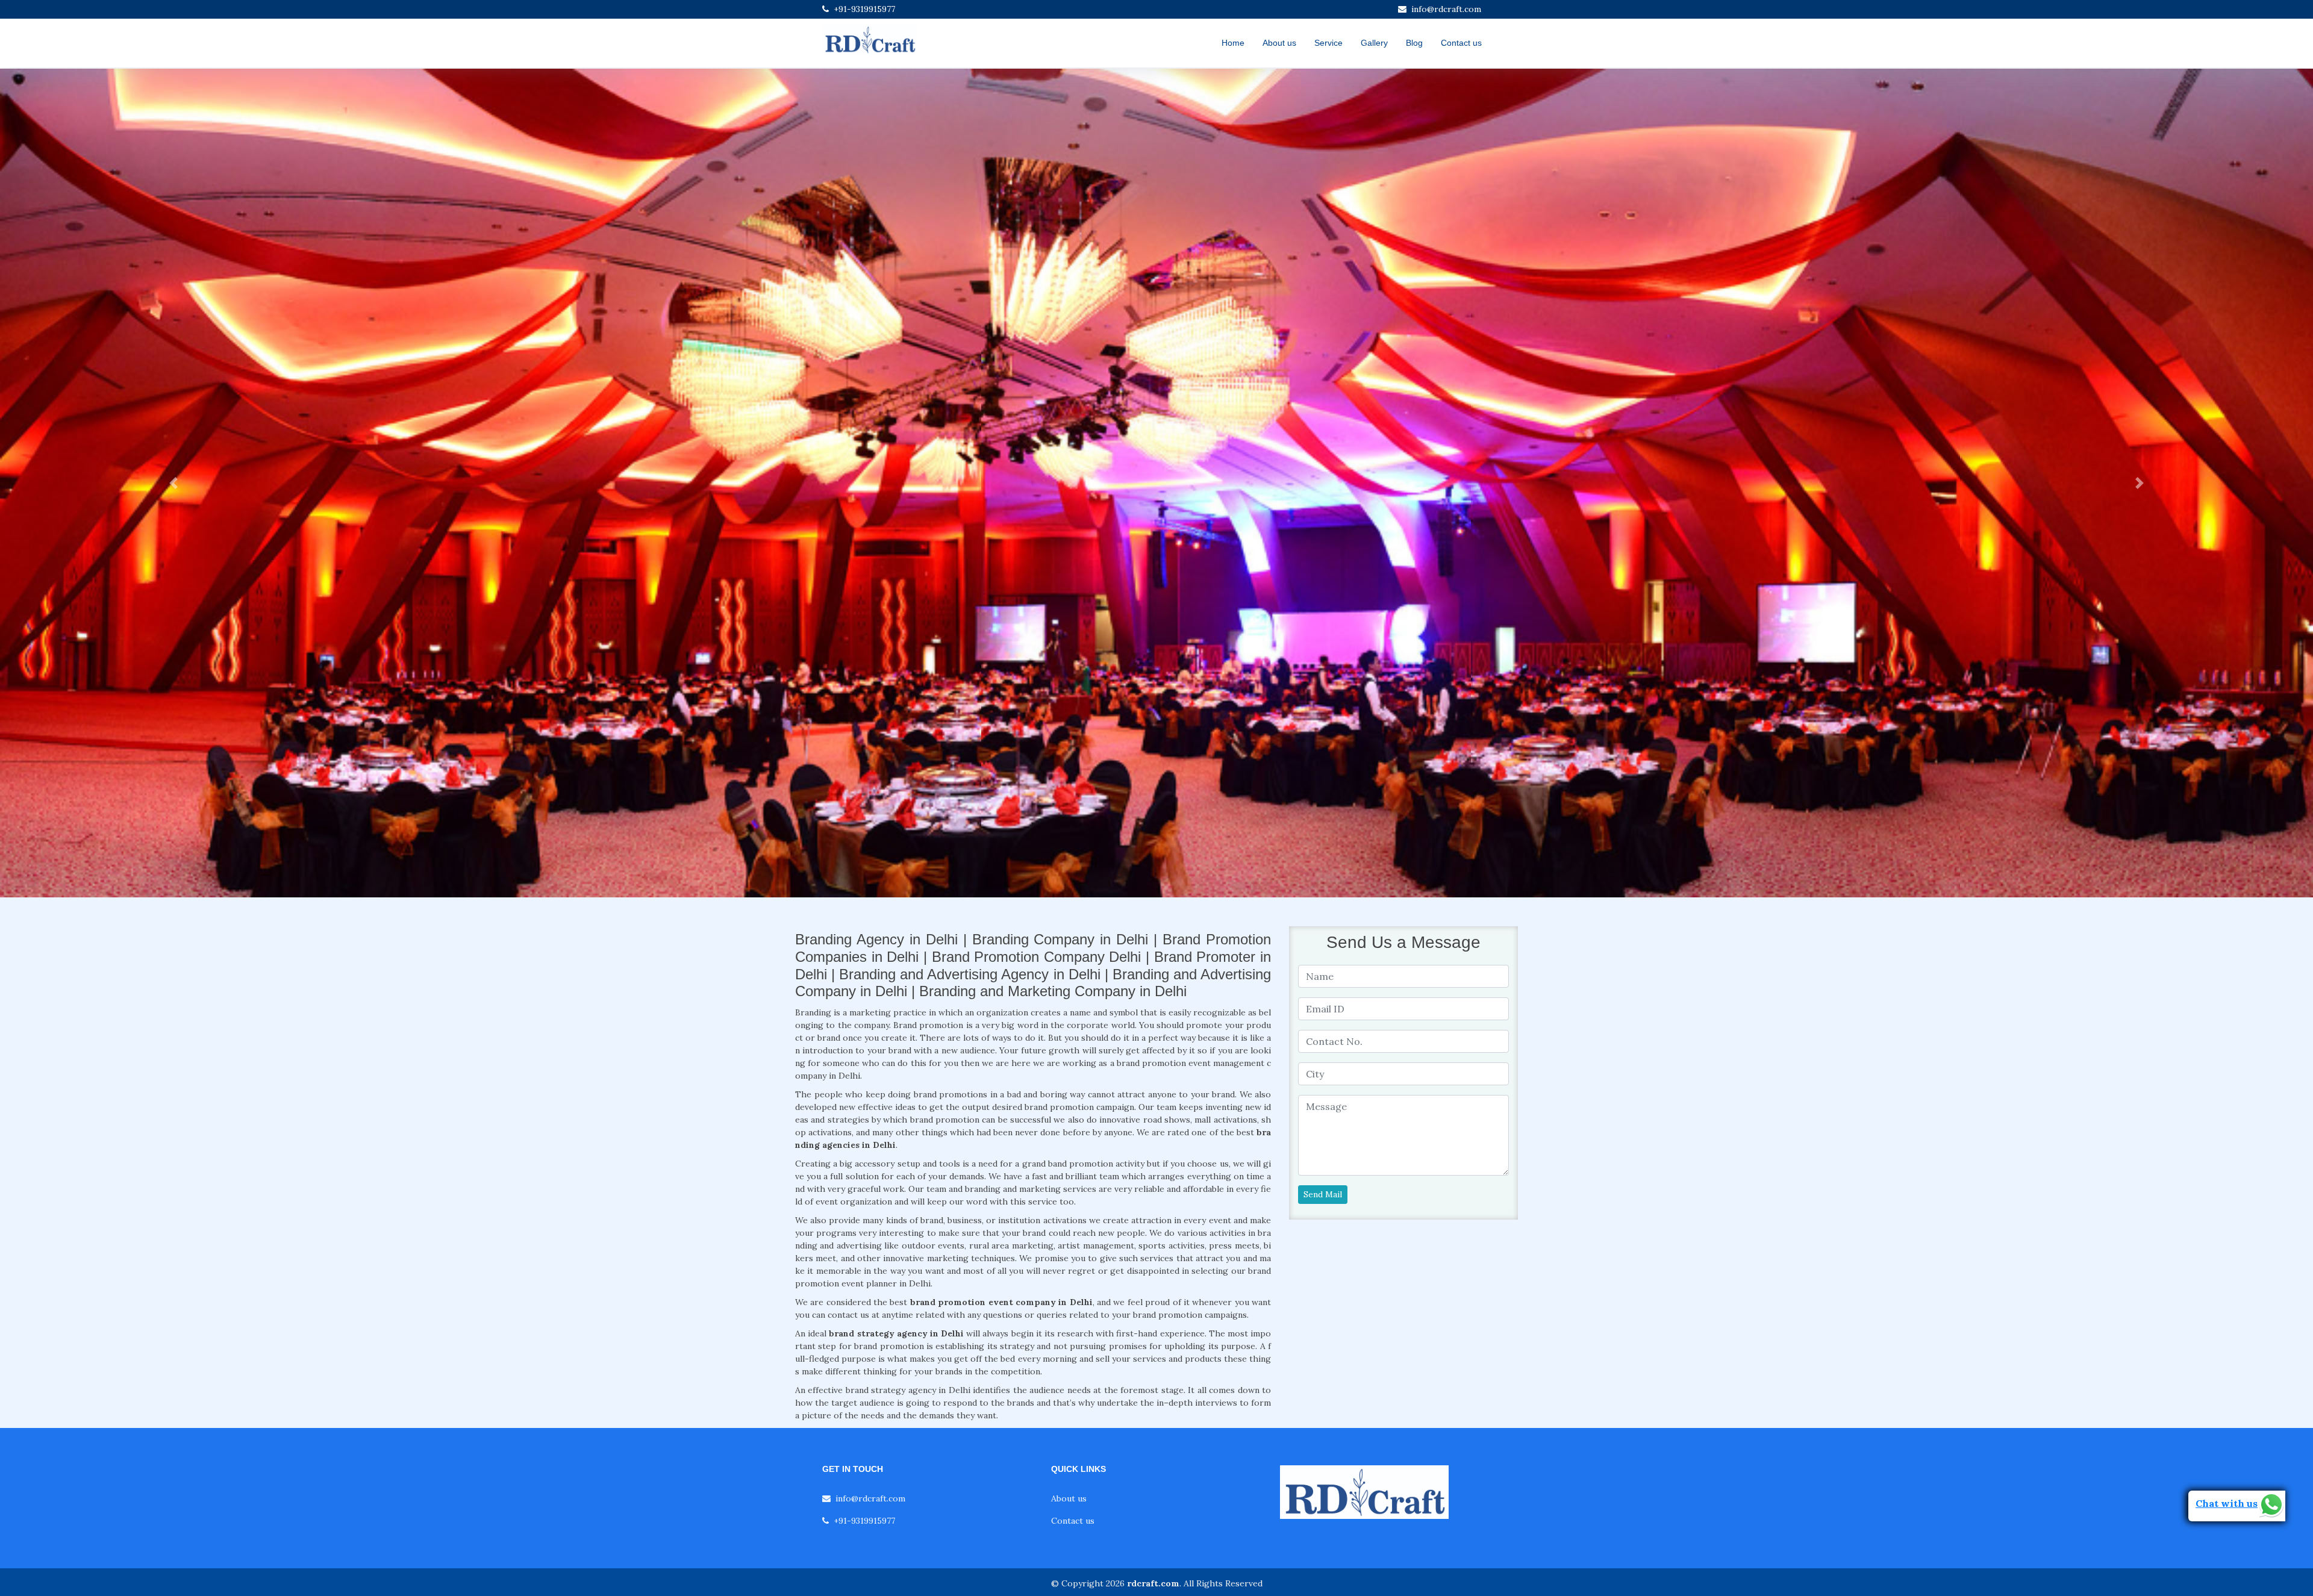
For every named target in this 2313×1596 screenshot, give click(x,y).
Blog (1414, 43)
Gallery (1374, 43)
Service (1328, 43)
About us (1279, 43)
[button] (173, 483)
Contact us (1461, 43)
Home (1233, 43)
